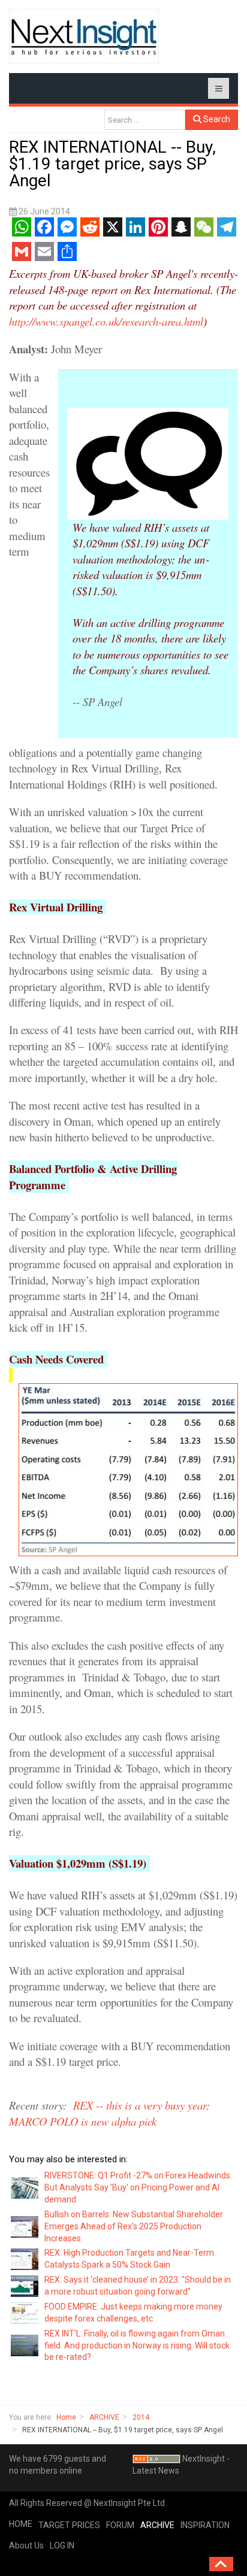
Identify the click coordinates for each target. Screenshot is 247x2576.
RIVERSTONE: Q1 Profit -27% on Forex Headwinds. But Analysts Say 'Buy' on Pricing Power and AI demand (138, 2187)
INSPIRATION (205, 2525)
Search (216, 119)
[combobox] (145, 120)
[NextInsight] (84, 36)
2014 (141, 2417)
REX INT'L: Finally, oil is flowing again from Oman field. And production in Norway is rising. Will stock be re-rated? (137, 2345)
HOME (21, 2524)
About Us (26, 2545)
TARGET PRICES (69, 2525)
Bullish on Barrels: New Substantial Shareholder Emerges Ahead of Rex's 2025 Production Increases (134, 2226)
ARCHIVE (104, 2417)
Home (66, 2417)
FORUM (120, 2525)
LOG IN (62, 2545)
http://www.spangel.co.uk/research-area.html (106, 321)
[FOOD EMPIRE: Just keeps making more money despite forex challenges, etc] (25, 2313)
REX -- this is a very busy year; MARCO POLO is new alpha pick (109, 2113)
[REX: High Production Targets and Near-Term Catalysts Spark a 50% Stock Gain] (25, 2259)
